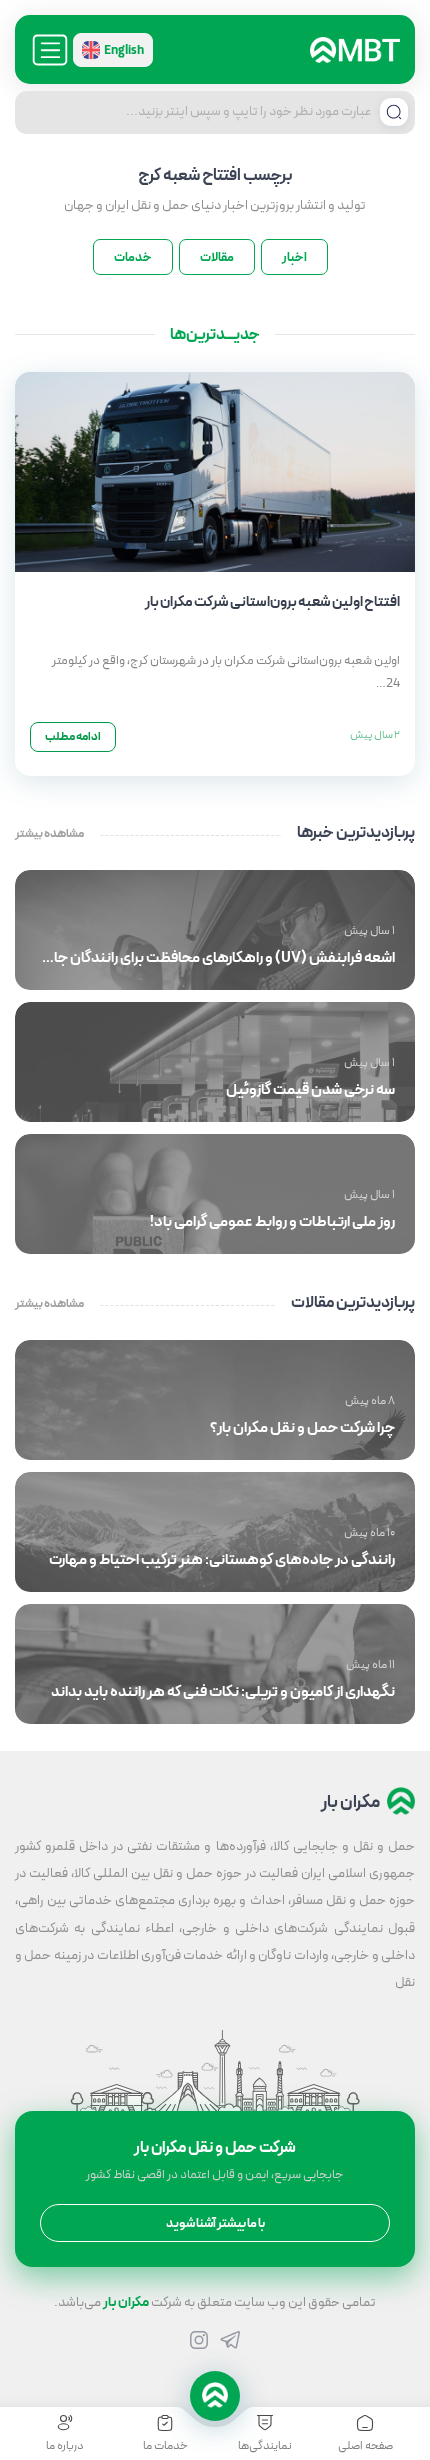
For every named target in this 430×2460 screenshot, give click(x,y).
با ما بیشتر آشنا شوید (215, 2223)
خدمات (133, 257)
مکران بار (126, 2302)
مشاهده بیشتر (49, 834)
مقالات (217, 257)
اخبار (294, 257)
